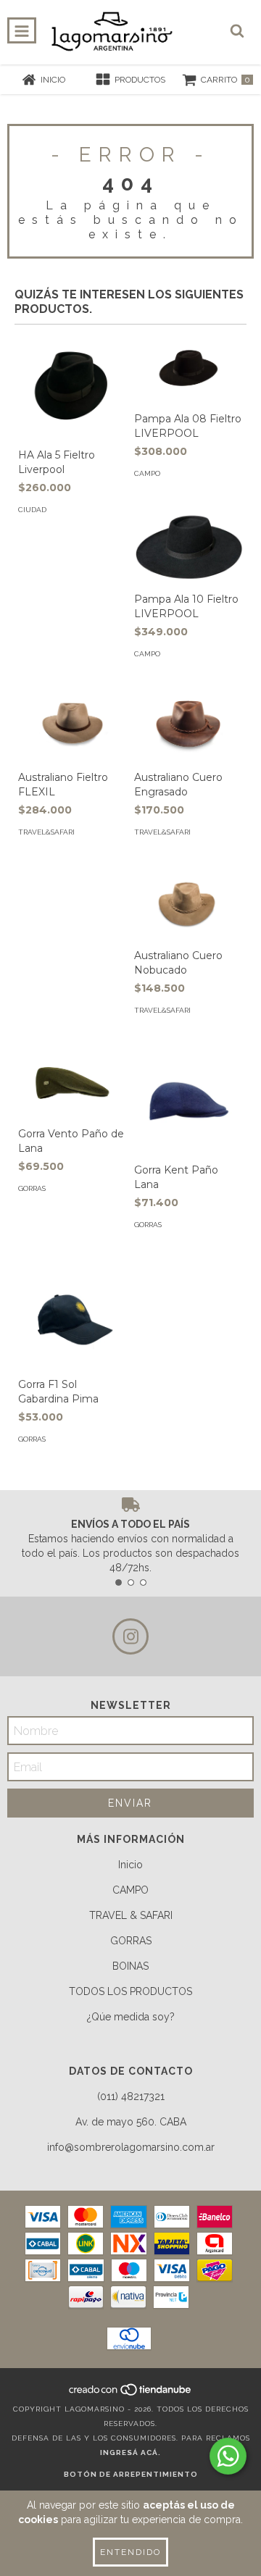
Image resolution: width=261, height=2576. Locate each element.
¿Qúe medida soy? (131, 2017)
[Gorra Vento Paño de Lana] (72, 1083)
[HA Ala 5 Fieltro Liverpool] (72, 386)
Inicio (130, 1865)
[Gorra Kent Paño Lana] (188, 1101)
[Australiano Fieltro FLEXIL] (72, 727)
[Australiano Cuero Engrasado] (188, 727)
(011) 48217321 (131, 2096)
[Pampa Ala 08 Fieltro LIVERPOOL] (188, 368)
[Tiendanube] (131, 2395)
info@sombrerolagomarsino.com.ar (131, 2147)
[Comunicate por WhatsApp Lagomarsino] (228, 2456)
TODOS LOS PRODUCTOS (130, 1991)
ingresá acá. (130, 2452)
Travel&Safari (46, 832)
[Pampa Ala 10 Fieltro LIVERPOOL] (188, 547)
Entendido (130, 2552)
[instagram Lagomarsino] (130, 1636)
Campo (147, 473)
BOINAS (130, 1966)
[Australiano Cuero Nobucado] (188, 905)
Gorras (32, 1188)
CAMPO (130, 1890)
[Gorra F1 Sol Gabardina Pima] (72, 1316)
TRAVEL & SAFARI (131, 1915)
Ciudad (32, 510)
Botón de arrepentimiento (131, 2474)
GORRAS (131, 1941)
